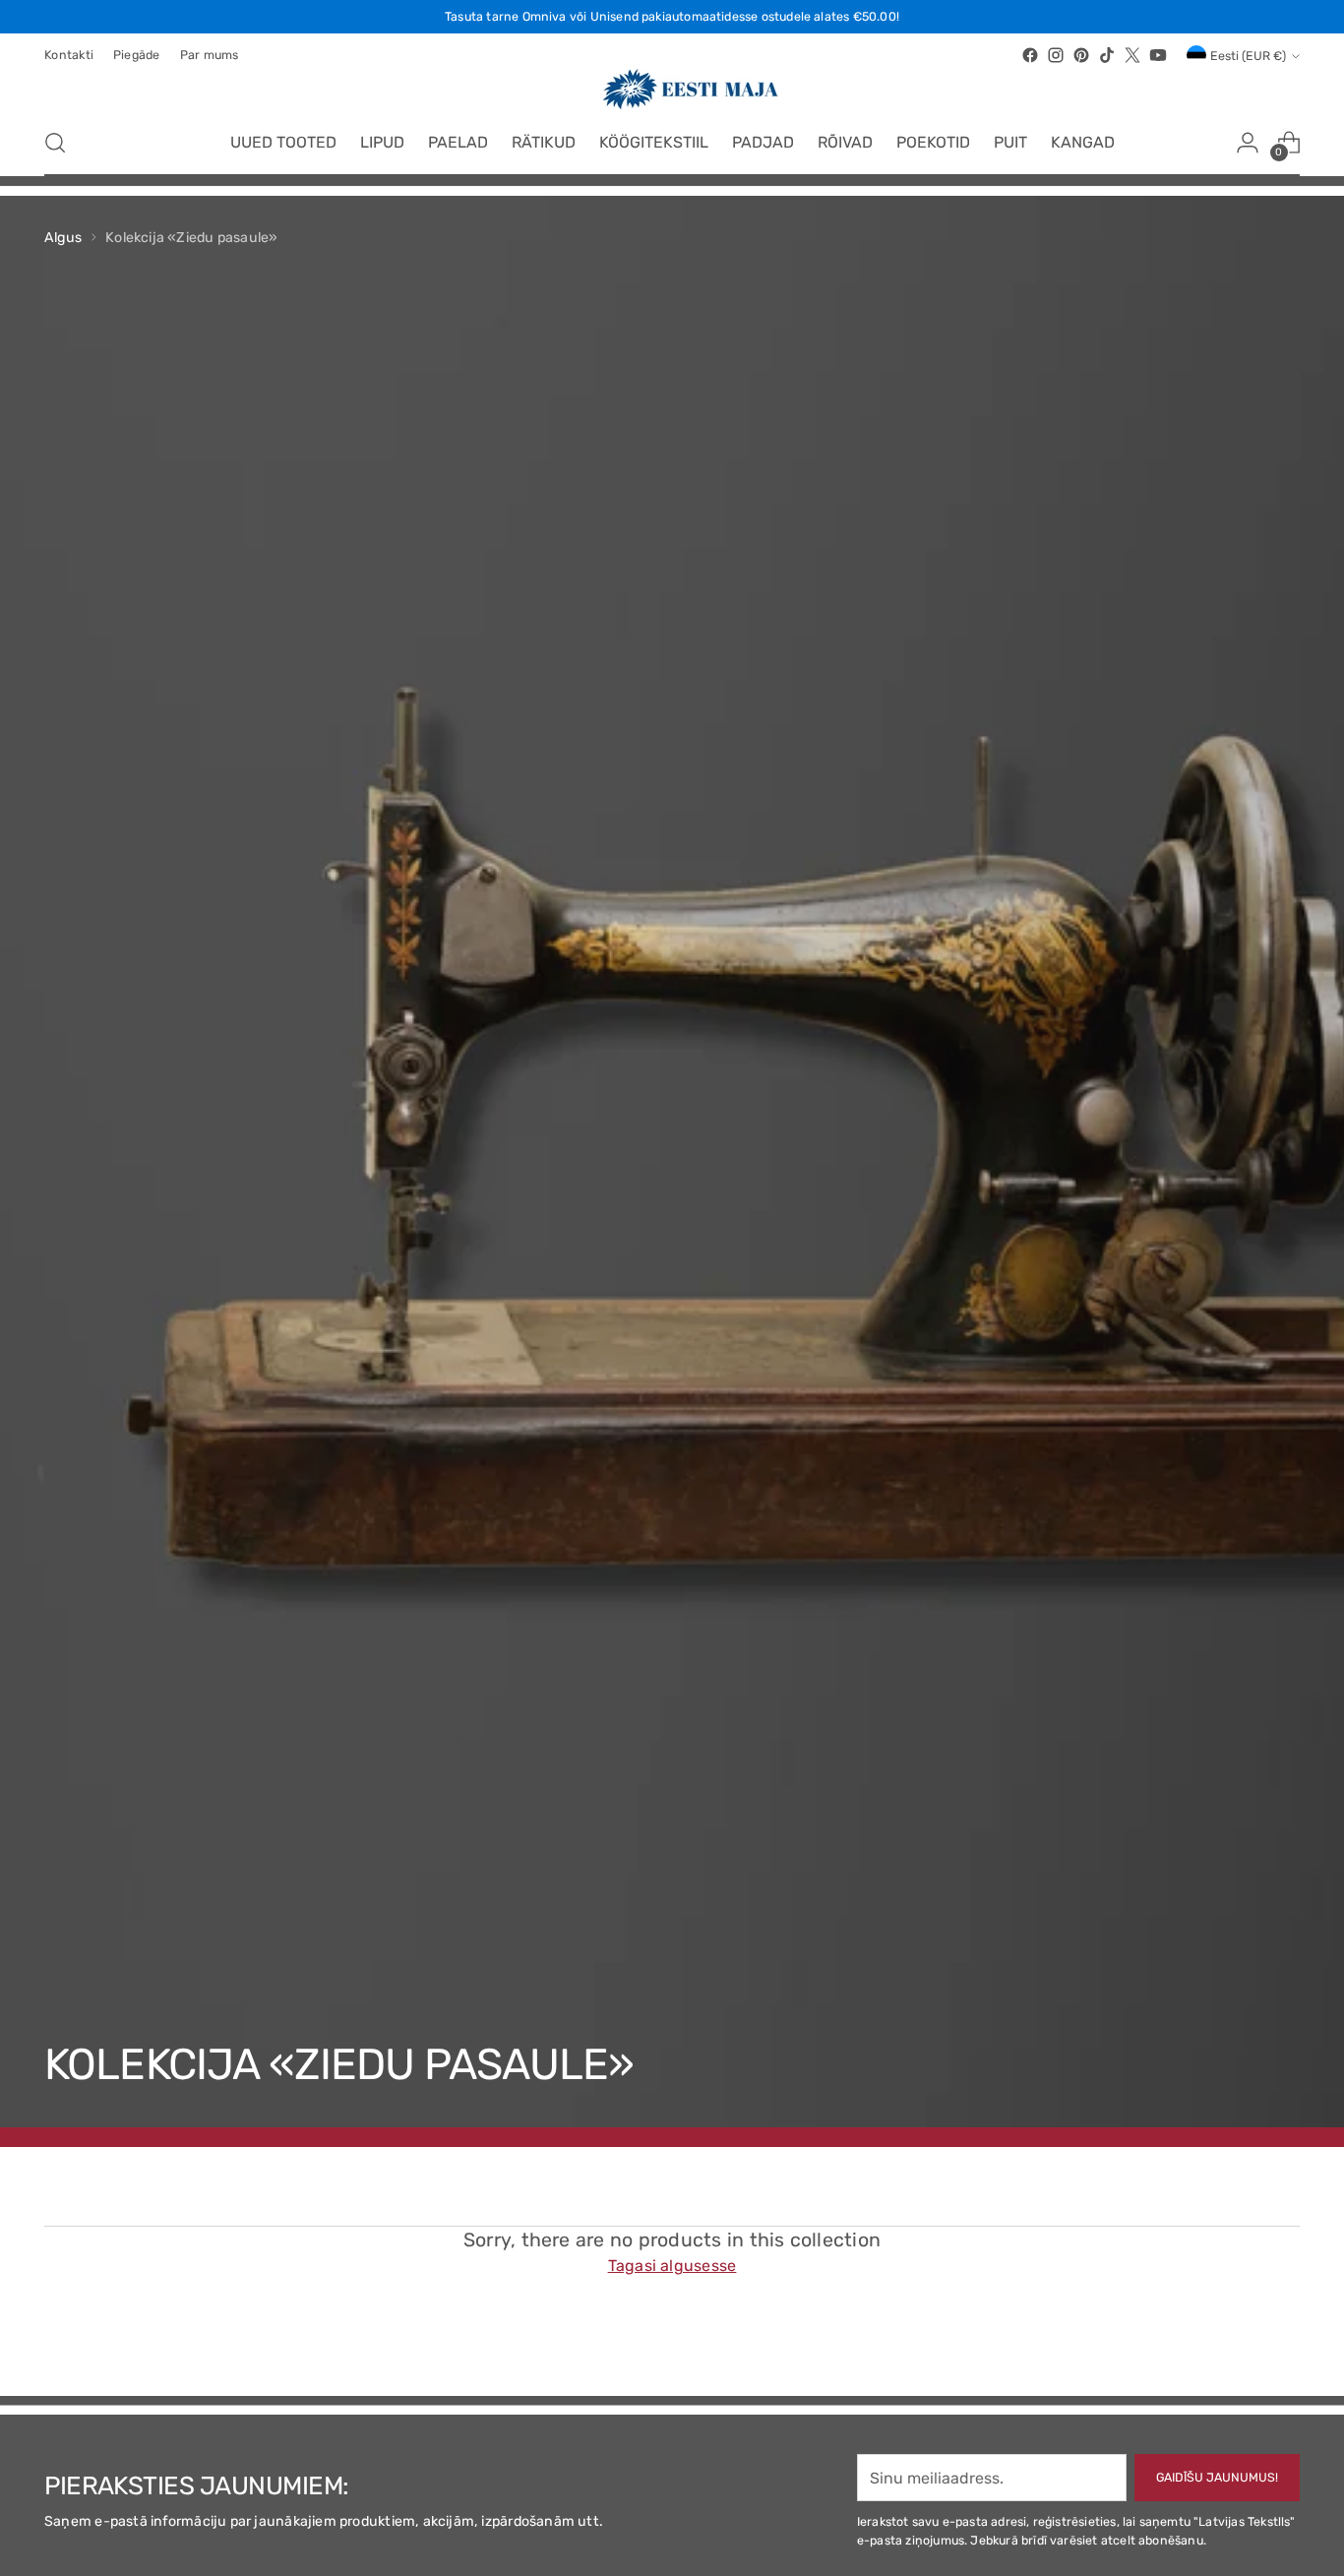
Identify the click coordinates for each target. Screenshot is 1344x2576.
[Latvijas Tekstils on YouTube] (1158, 55)
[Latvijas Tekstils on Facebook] (1030, 55)
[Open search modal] (55, 143)
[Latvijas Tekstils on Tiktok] (1107, 55)
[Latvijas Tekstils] (672, 89)
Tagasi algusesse (672, 2266)
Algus (63, 238)
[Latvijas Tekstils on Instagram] (1056, 55)
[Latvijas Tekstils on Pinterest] (1081, 55)
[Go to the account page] (1248, 143)
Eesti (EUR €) (1248, 56)
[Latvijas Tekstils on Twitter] (1132, 55)
